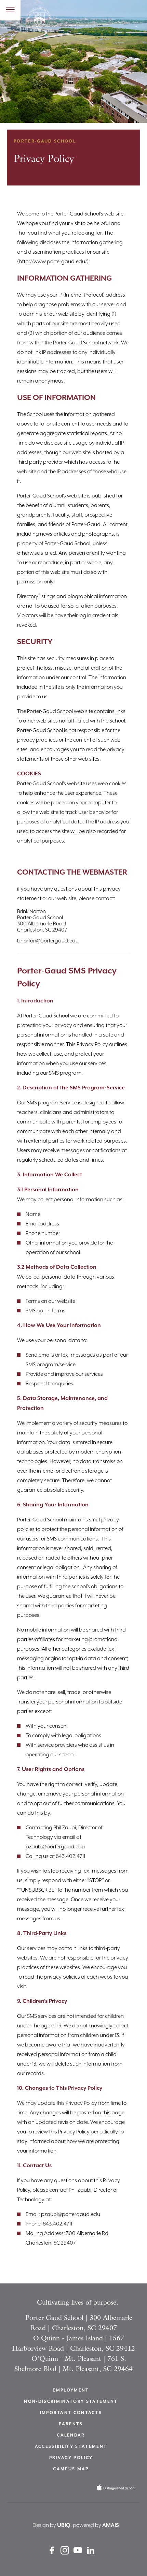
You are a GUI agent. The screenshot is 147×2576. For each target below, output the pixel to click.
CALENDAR (71, 2435)
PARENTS (71, 2424)
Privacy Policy (71, 2458)
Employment (71, 2390)
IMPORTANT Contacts (71, 2413)
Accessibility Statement (71, 2447)
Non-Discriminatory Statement (71, 2402)
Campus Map (71, 2469)
